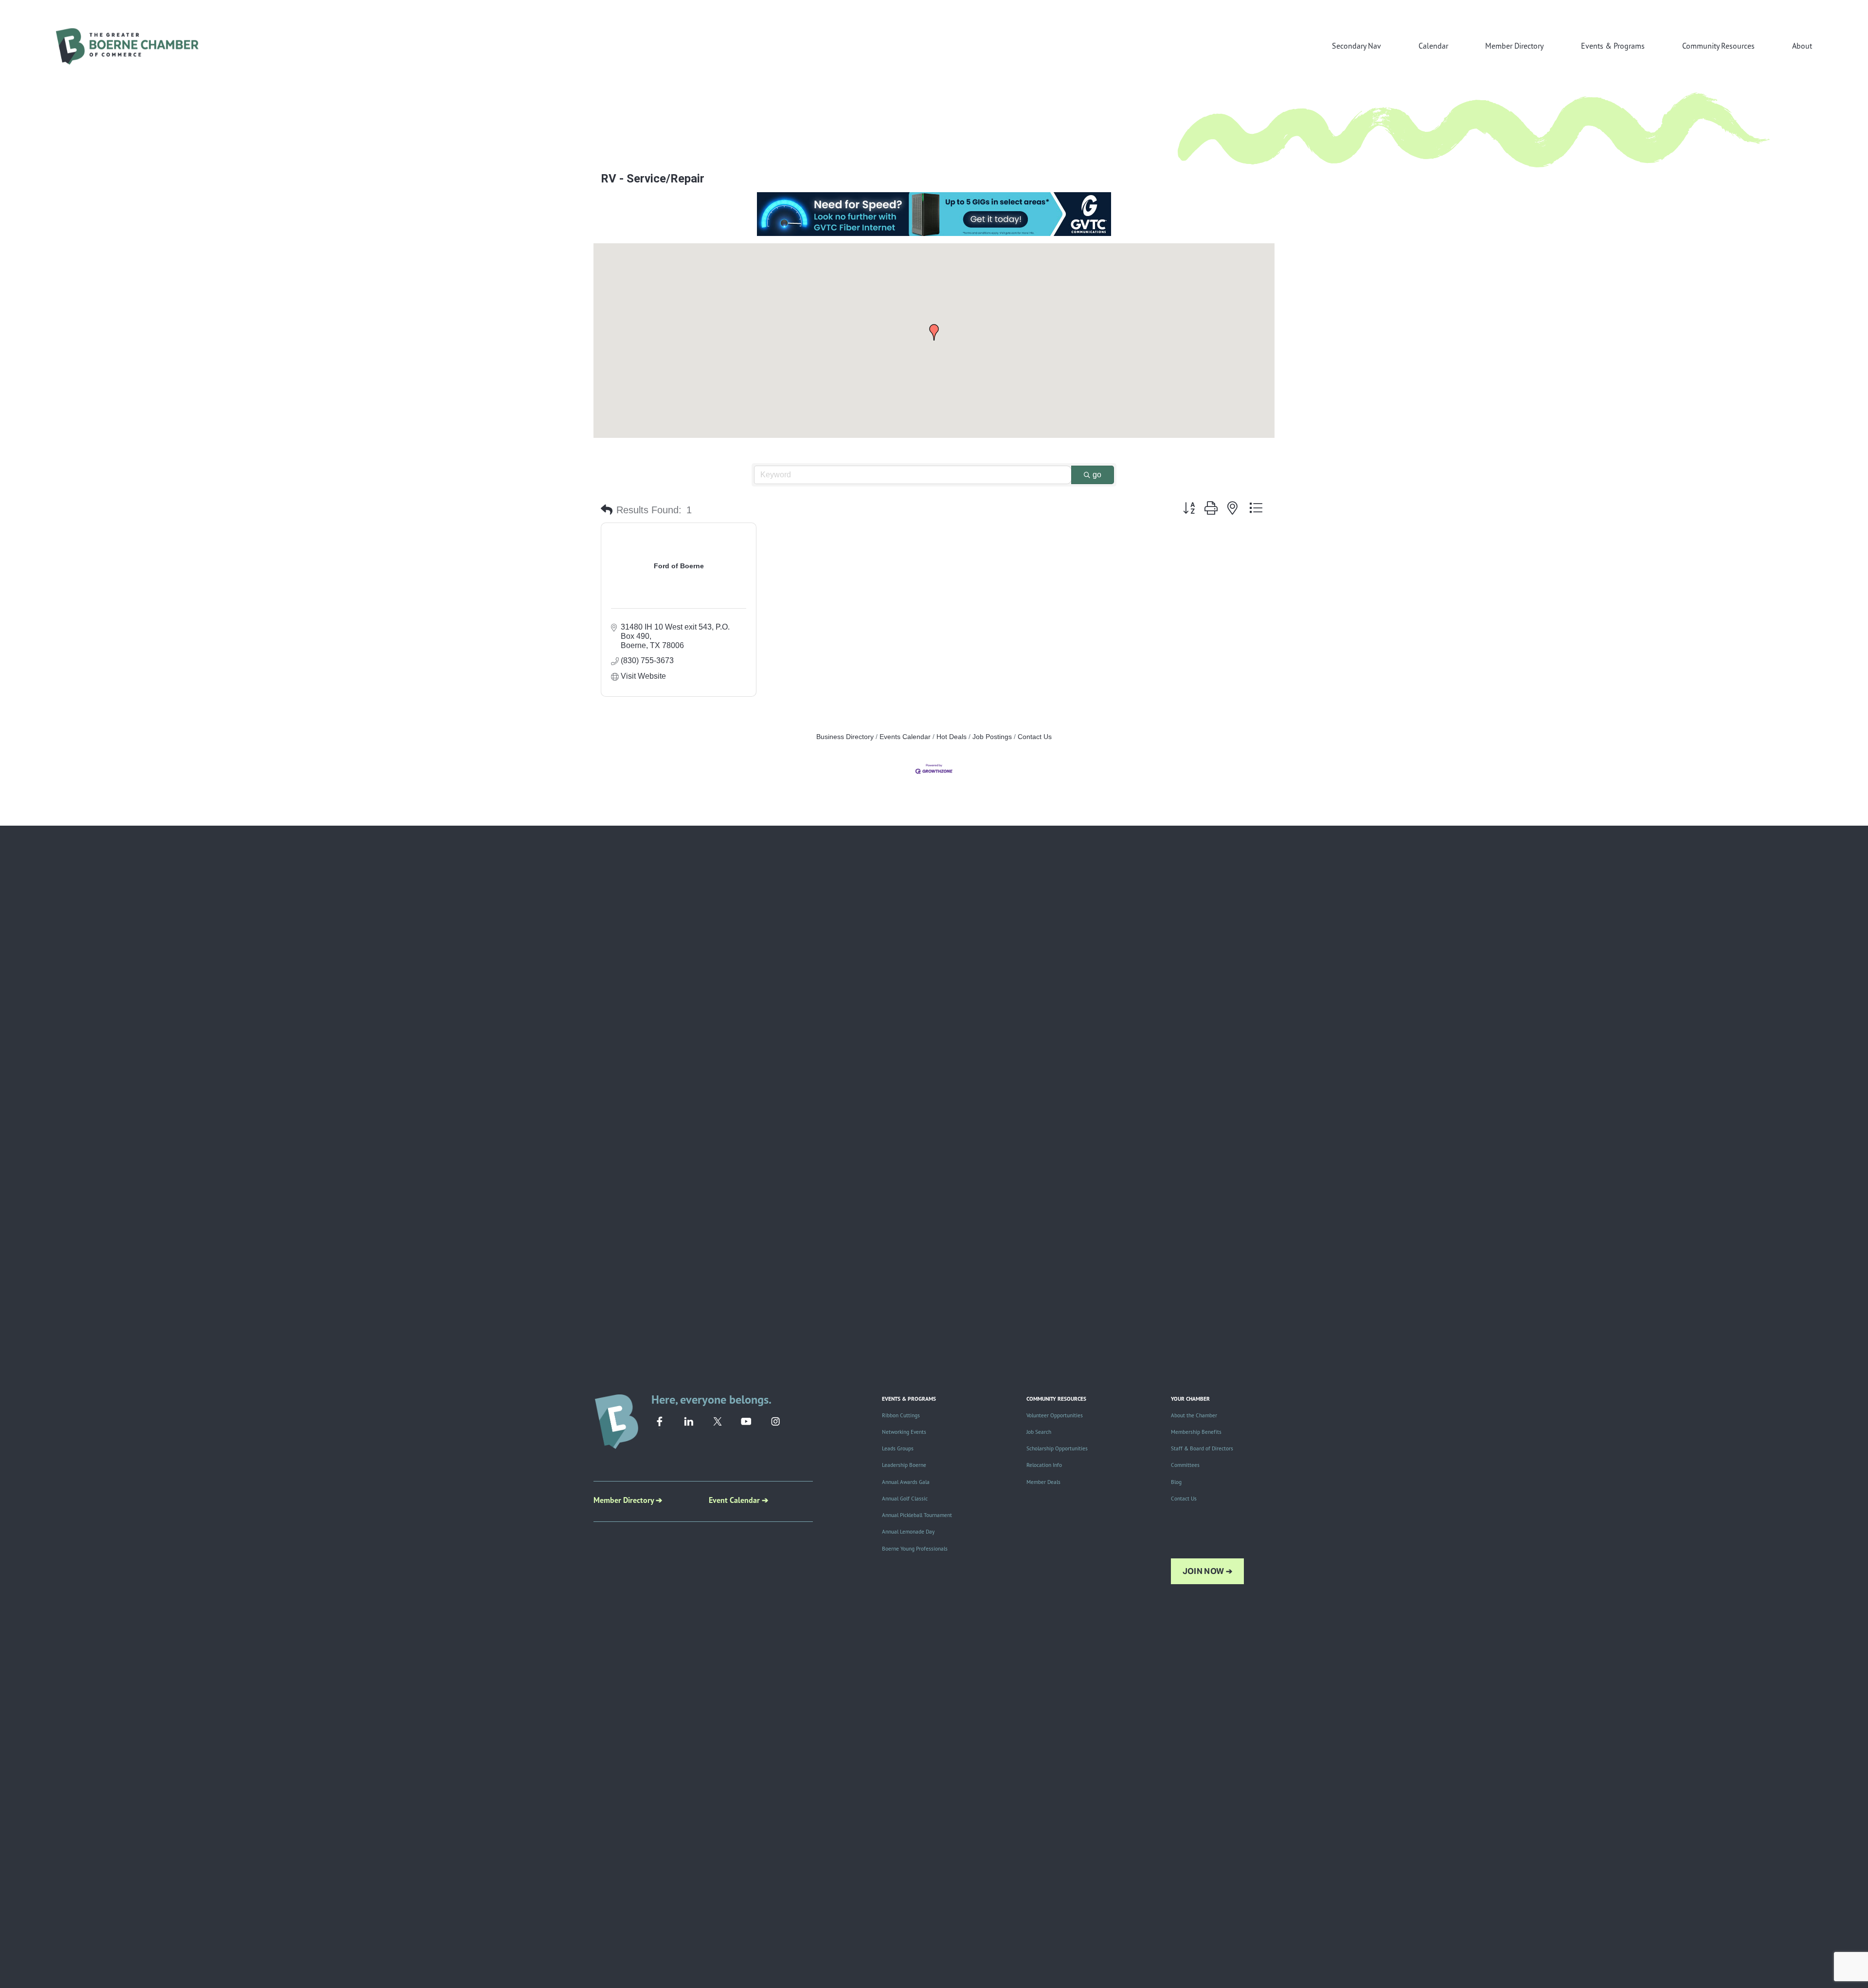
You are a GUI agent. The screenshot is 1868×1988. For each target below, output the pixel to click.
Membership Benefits (1196, 1432)
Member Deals (1043, 1482)
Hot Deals (952, 737)
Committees (1185, 1465)
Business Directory (845, 737)
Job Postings (992, 737)
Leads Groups (898, 1448)
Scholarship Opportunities (1057, 1448)
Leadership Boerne (904, 1465)
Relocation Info (1044, 1465)
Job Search (1039, 1432)
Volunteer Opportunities (1055, 1415)
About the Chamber (1194, 1415)
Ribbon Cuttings (901, 1415)
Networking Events (904, 1432)
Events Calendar (905, 737)
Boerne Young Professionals (915, 1549)
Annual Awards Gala (906, 1482)
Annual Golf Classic (905, 1499)
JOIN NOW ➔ (1207, 1571)
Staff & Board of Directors (1202, 1448)
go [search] (1097, 475)
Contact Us (1035, 737)
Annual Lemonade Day (908, 1532)
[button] (934, 332)
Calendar (1433, 46)
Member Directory (1514, 46)
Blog (1176, 1482)
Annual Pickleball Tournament (917, 1515)
